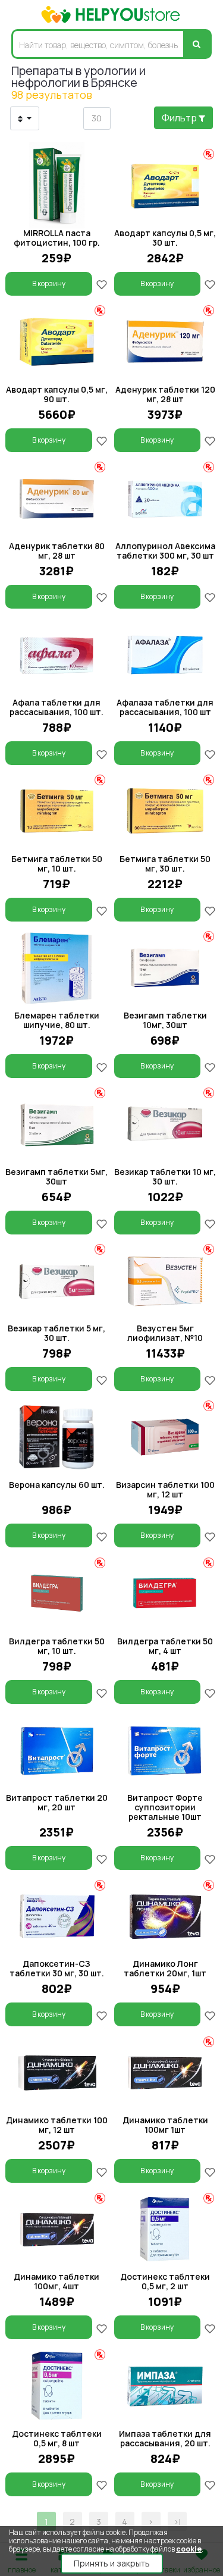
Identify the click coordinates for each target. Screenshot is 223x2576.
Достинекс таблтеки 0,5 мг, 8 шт (57, 2438)
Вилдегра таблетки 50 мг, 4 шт (165, 1646)
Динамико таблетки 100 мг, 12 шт (57, 2125)
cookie (189, 2549)
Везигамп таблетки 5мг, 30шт (56, 1176)
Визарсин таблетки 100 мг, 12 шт (165, 1489)
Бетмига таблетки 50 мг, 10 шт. (57, 864)
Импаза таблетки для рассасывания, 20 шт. (165, 2438)
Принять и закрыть (112, 2563)
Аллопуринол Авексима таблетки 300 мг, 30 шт (165, 551)
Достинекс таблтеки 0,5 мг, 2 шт (165, 2281)
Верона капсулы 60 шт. (57, 1485)
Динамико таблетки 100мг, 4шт (56, 2281)
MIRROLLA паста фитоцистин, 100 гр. (57, 238)
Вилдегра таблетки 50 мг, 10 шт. (57, 1646)
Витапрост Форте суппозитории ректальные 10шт (165, 1807)
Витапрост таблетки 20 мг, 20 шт (57, 1802)
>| (177, 2522)
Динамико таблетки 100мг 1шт (165, 2125)
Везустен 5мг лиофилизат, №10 (165, 1333)
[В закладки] (102, 283)
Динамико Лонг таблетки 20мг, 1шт (165, 1968)
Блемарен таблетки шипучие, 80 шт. (57, 1020)
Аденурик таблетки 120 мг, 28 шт (165, 394)
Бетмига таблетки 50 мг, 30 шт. (165, 864)
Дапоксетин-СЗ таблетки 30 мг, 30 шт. (57, 1968)
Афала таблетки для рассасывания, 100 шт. (56, 707)
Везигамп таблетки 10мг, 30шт (165, 1020)
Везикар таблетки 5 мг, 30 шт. (56, 1333)
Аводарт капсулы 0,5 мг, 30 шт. (165, 238)
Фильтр (180, 118)
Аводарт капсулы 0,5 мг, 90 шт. (57, 394)
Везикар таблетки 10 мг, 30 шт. (165, 1176)
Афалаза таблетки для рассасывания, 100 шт (165, 707)
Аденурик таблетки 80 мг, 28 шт (57, 551)
